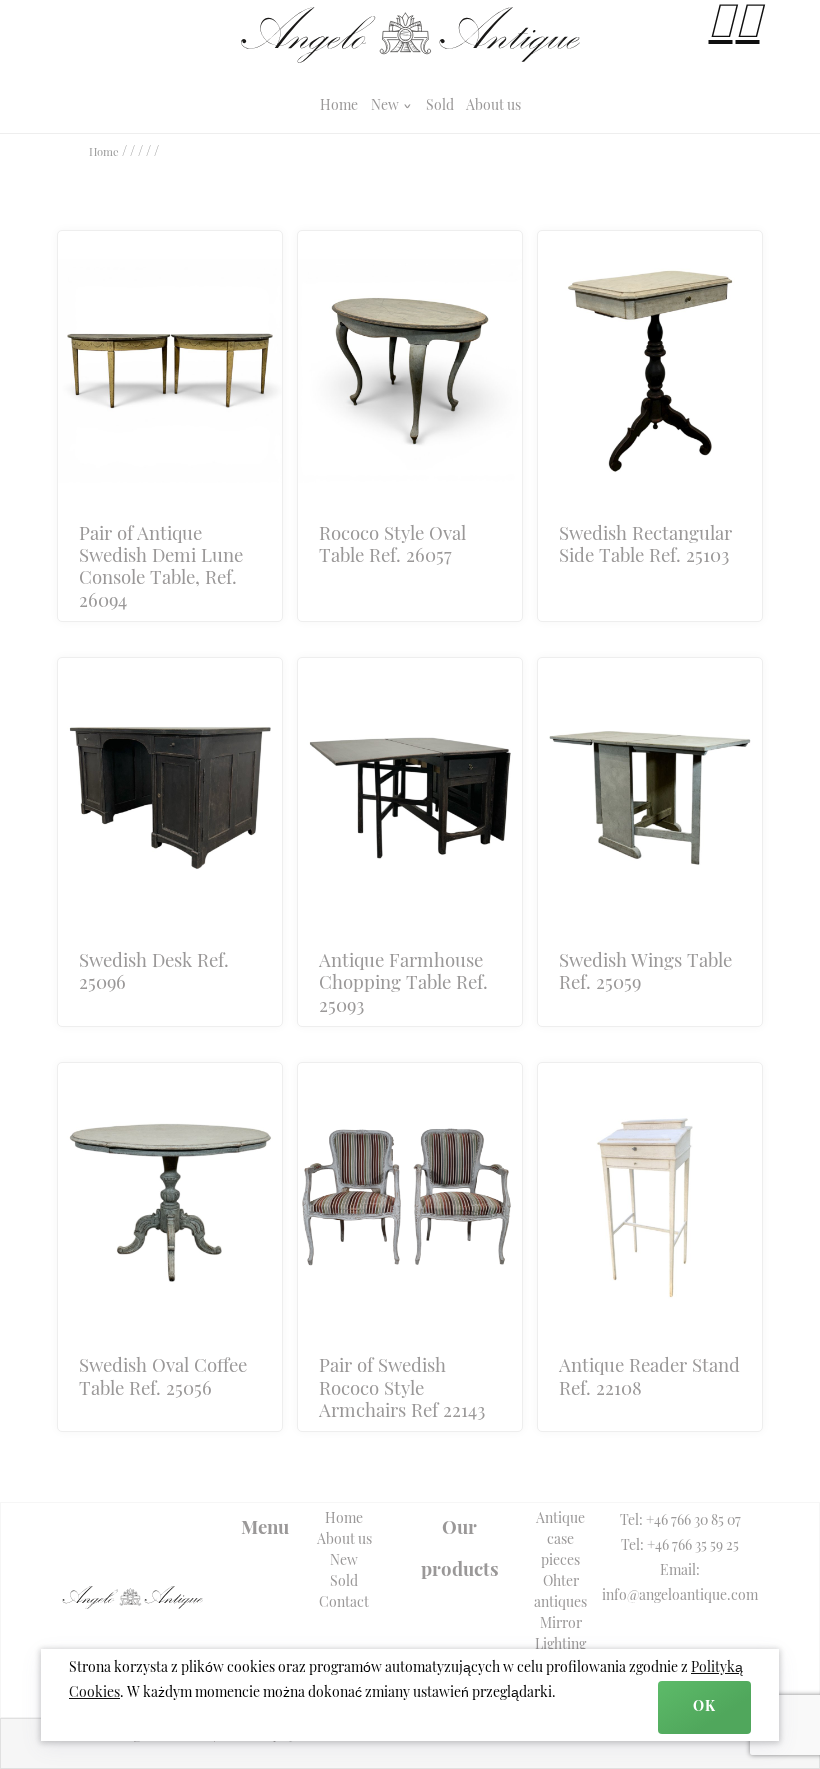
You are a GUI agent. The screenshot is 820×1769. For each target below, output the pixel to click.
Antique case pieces (560, 1540)
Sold (440, 106)
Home (339, 106)
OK (704, 1707)
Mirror (561, 1624)
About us (493, 106)
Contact (344, 1603)
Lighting (560, 1645)
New (386, 106)
